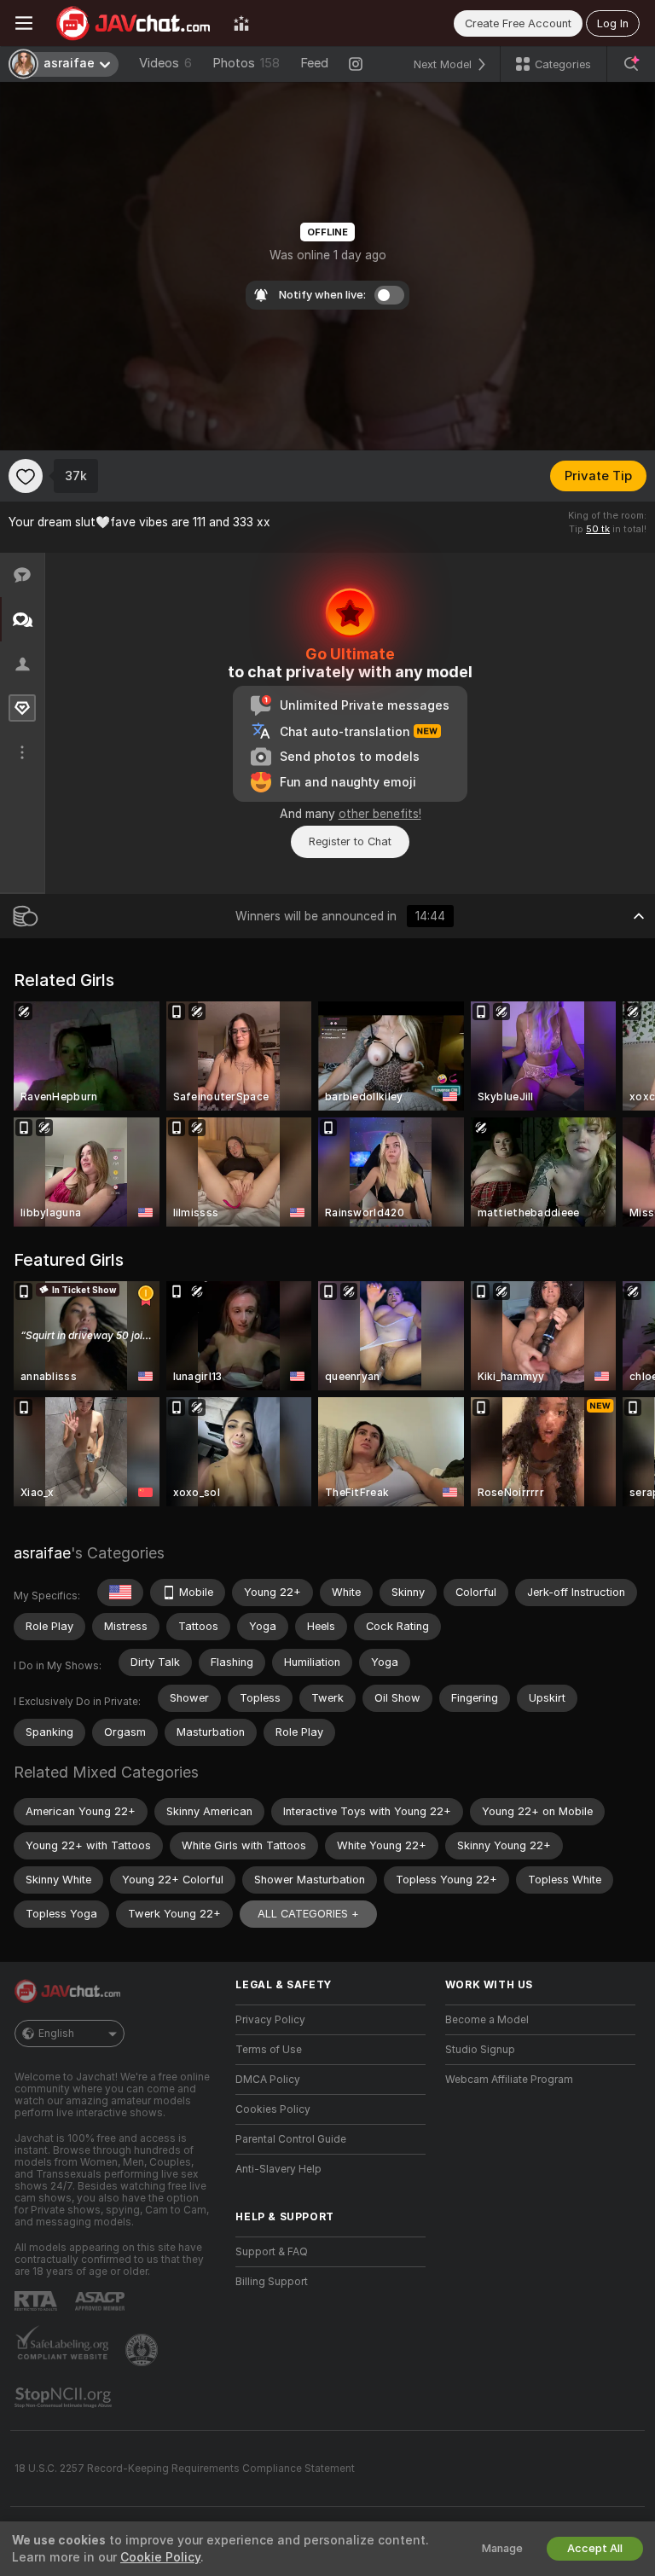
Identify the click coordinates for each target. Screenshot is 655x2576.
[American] (120, 1593)
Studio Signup (480, 2050)
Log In (613, 23)
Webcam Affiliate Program (509, 2080)
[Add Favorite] (26, 476)
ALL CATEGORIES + (308, 1914)
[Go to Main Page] (133, 23)
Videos (165, 63)
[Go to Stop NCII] (65, 2398)
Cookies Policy (273, 2109)
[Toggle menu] (24, 23)
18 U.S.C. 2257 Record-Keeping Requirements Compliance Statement (185, 2469)
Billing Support (272, 2282)
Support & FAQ (272, 2252)
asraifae (42, 1553)
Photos (246, 63)
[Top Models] (241, 23)
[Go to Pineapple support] (143, 2350)
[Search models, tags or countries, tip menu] (631, 64)
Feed (314, 63)
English (56, 2034)
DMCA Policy (268, 2080)
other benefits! (380, 814)
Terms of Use (269, 2050)
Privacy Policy (270, 2020)
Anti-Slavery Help (278, 2169)
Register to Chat (350, 841)
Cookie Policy (160, 2557)
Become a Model (487, 2020)
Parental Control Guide (291, 2139)
